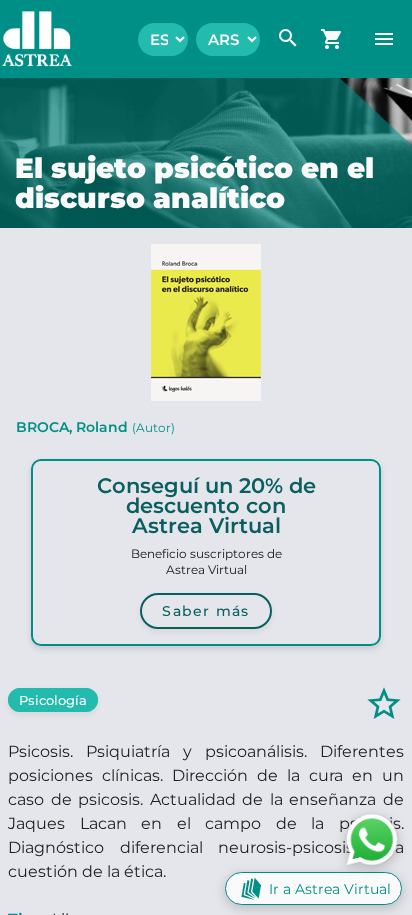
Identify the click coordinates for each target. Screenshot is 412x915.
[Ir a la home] (27, 39)
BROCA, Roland (95, 427)
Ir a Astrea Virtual (330, 889)
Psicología (53, 700)
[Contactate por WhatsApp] (372, 838)
